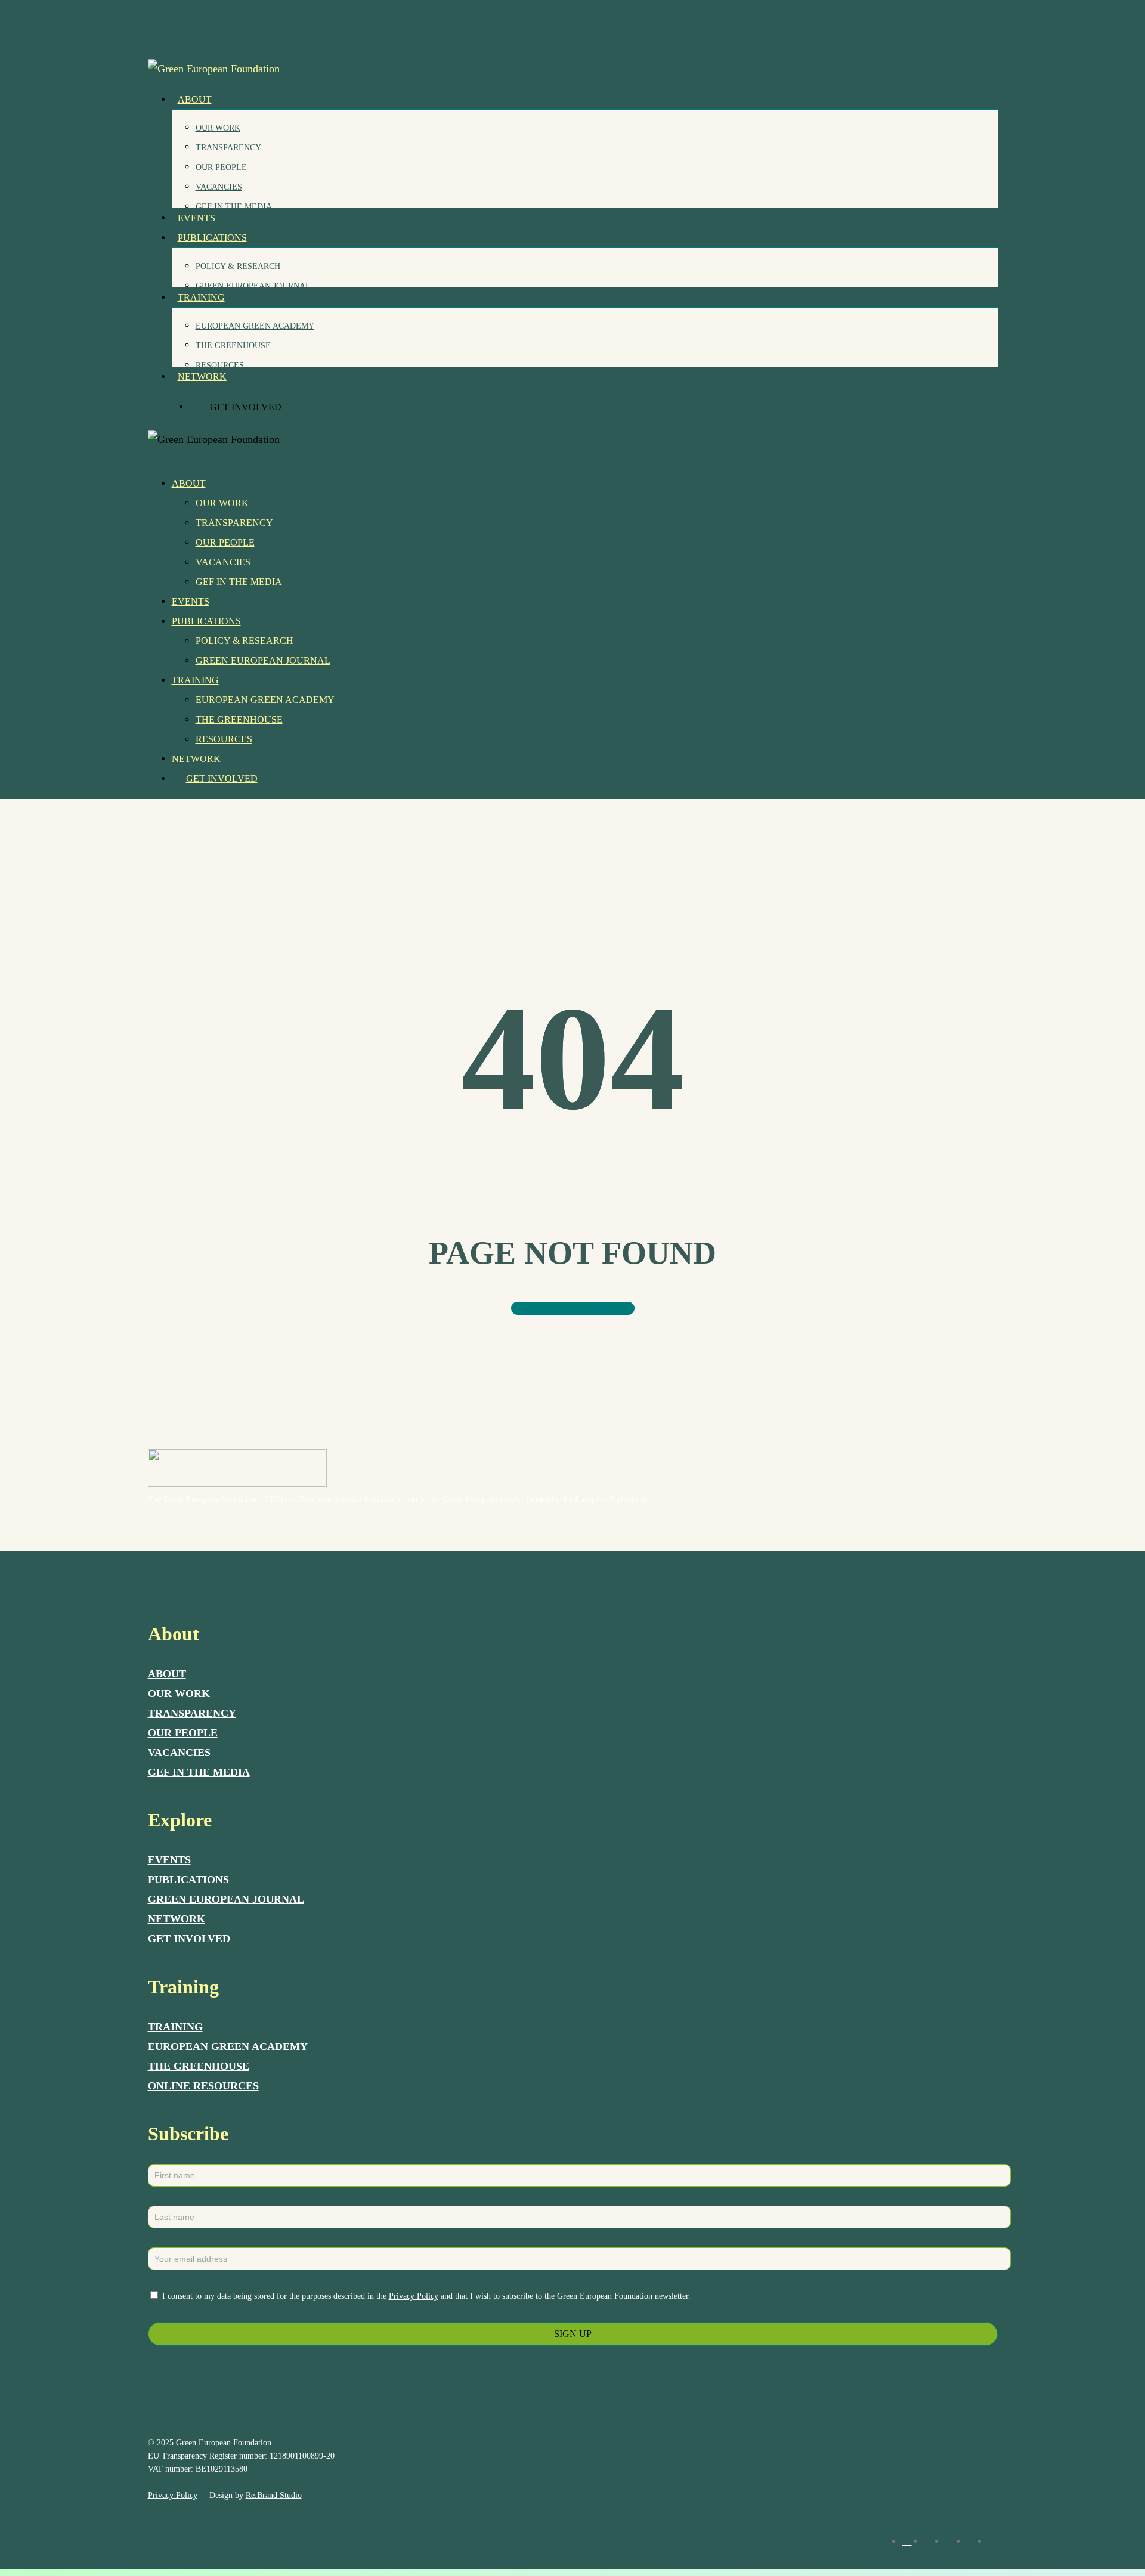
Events (191, 601)
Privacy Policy (414, 2296)
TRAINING (175, 2027)
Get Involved (222, 778)
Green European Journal (263, 660)
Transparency (234, 523)
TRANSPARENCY (192, 1713)
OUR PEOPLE (183, 1733)
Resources (224, 739)
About (189, 483)
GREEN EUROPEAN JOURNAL (226, 1899)
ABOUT (167, 1674)
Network (196, 759)
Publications (206, 621)
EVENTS (169, 1860)
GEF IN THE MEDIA (199, 1772)
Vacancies (223, 562)
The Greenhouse (239, 719)
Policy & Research (245, 641)
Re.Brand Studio (274, 2495)
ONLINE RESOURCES (203, 2086)
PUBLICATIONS (188, 1880)
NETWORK (177, 1919)
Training (195, 680)
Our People (225, 542)
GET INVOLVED (189, 1939)
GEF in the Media (239, 582)
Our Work (222, 503)
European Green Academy (265, 700)
